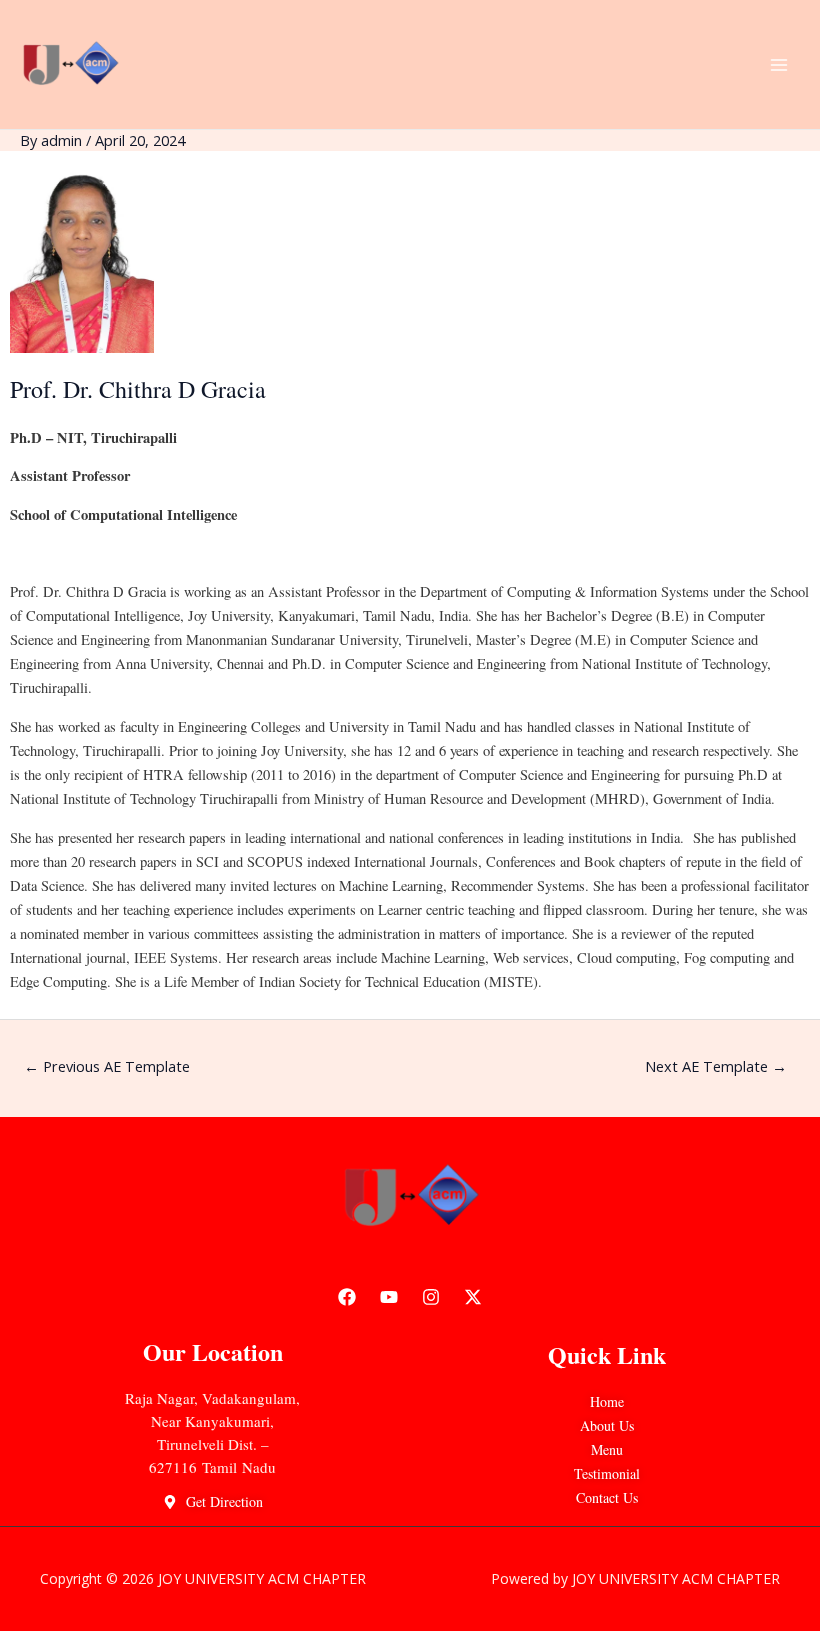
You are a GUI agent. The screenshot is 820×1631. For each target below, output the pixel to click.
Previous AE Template (107, 1066)
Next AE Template (716, 1066)
